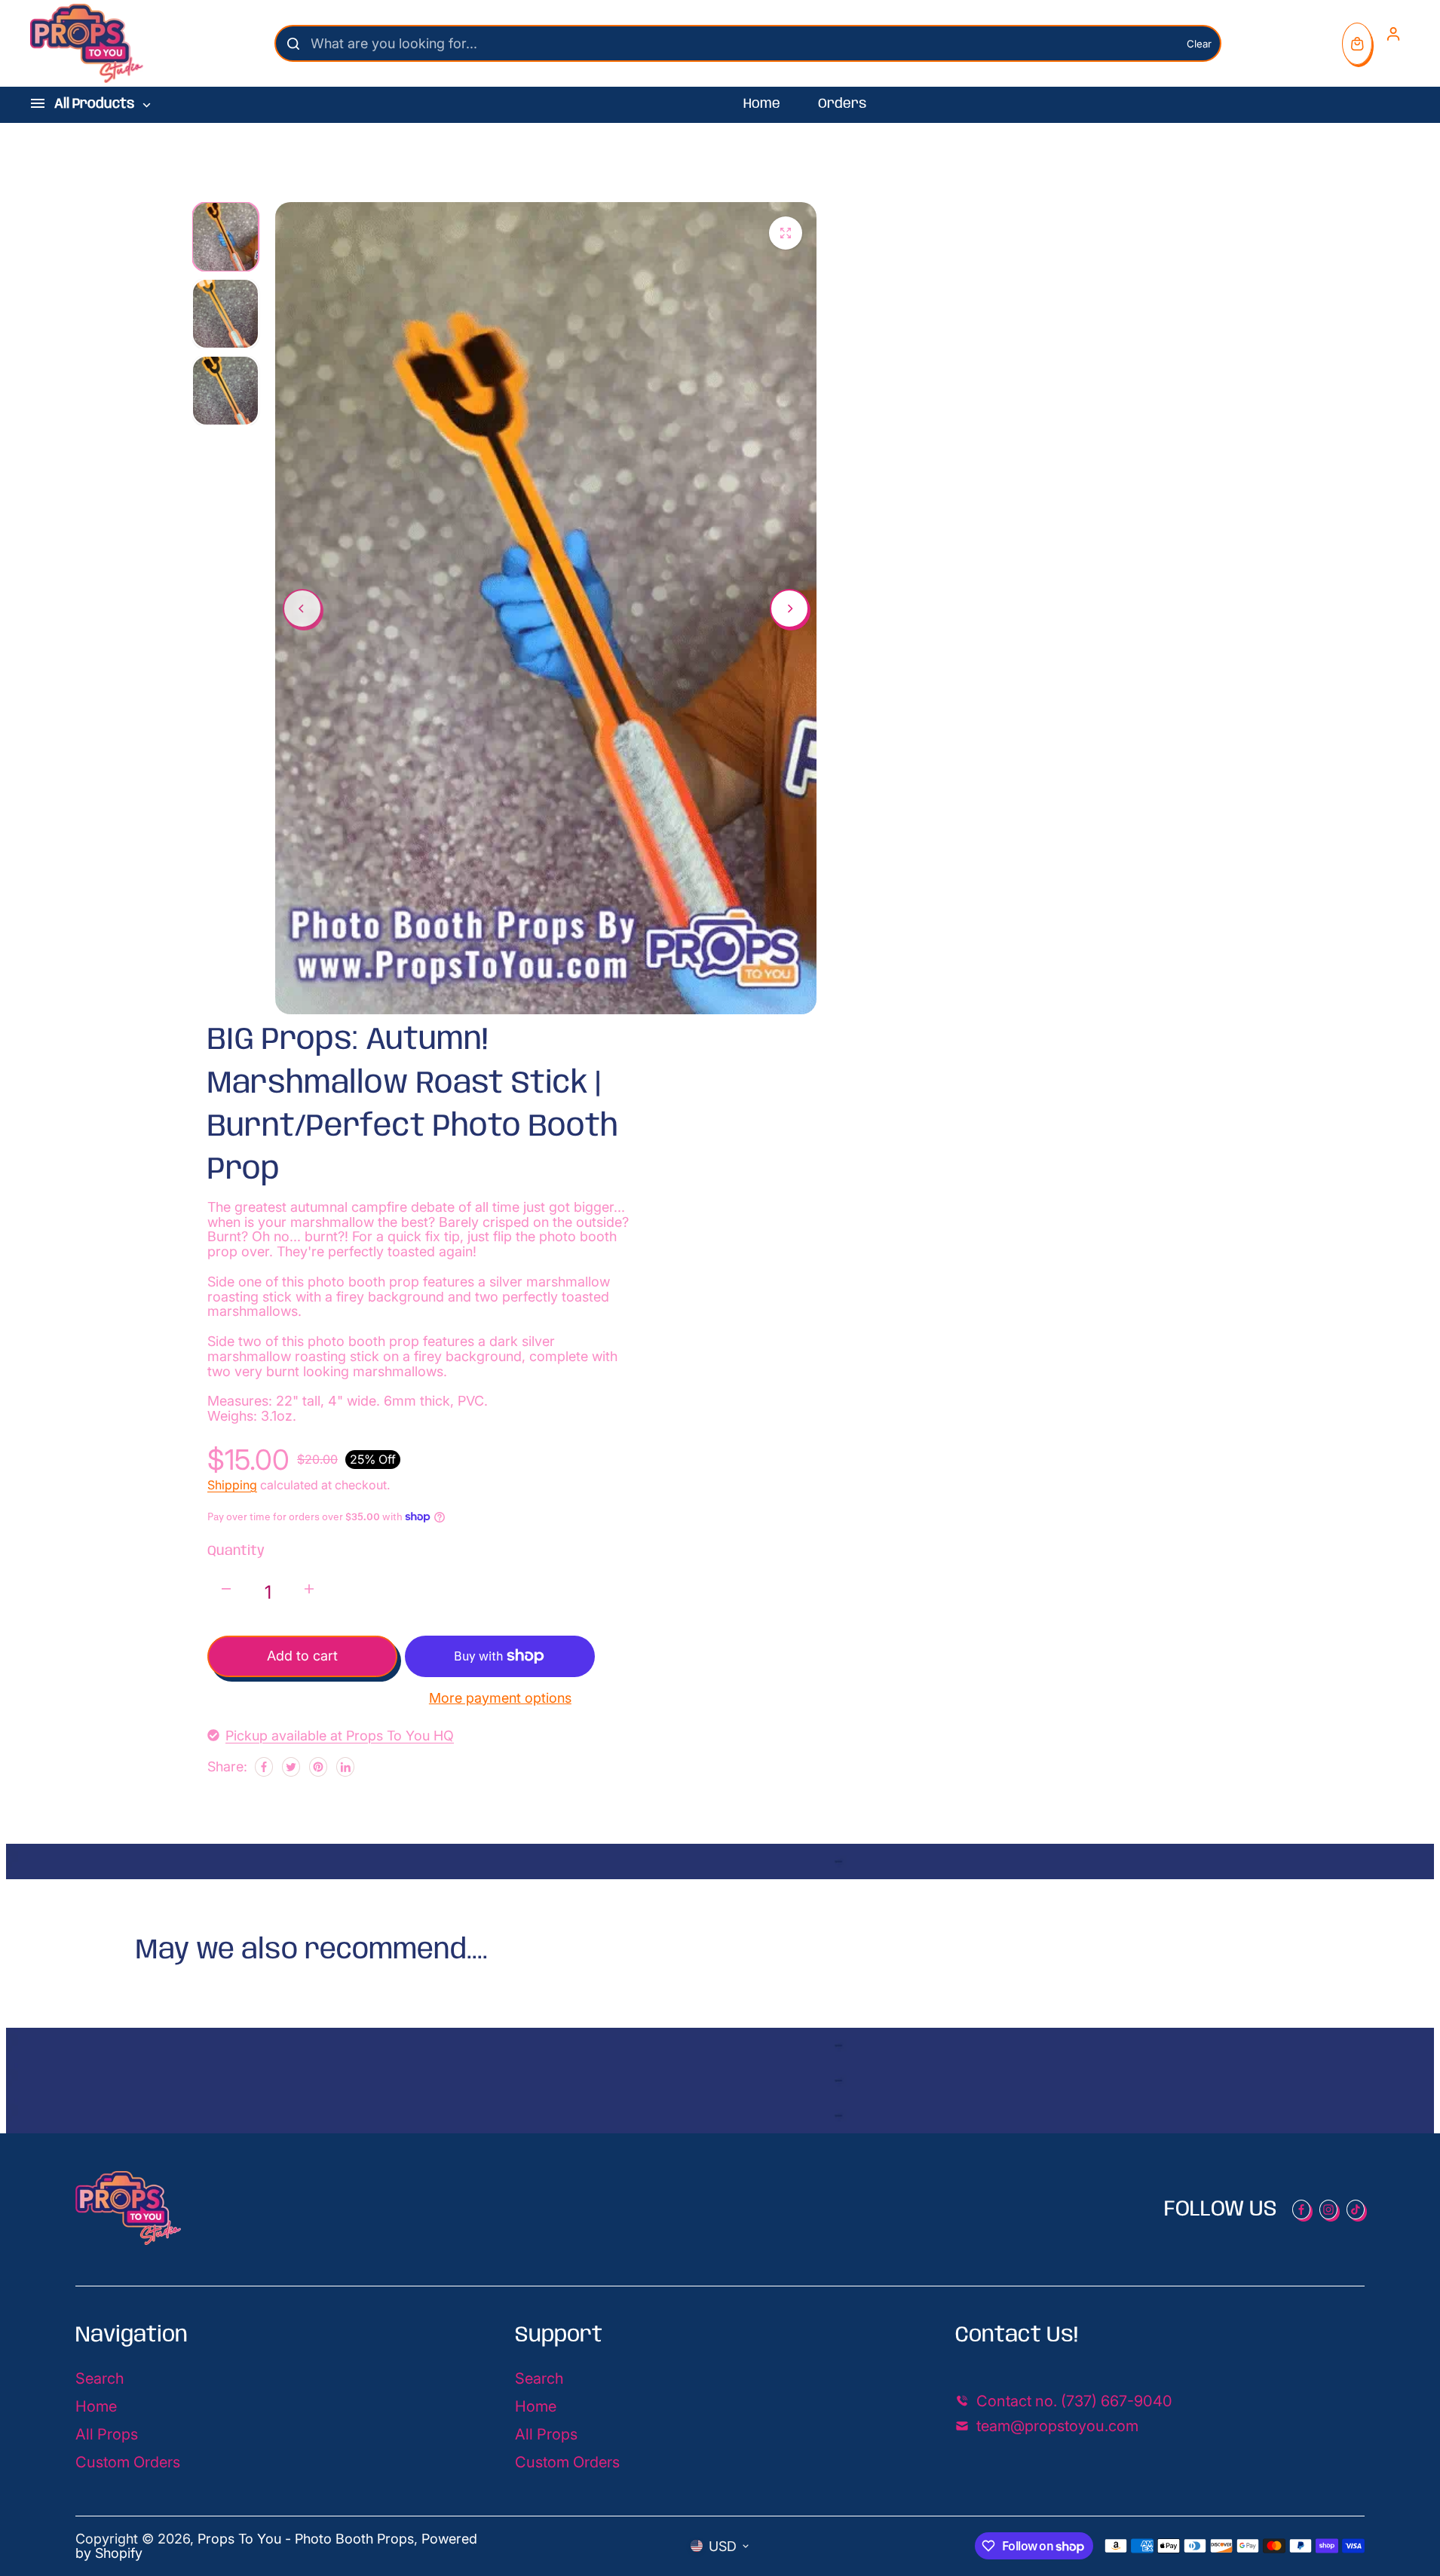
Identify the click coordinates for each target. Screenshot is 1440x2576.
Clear (1199, 44)
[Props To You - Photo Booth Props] (87, 43)
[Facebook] (264, 1767)
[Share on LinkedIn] (345, 1767)
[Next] (789, 609)
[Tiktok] (1356, 2210)
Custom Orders (128, 2462)
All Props (107, 2434)
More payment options (500, 1698)
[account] (1393, 34)
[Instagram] (1328, 2210)
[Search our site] (293, 44)
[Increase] (309, 1589)
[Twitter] (291, 1767)
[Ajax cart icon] (1357, 44)
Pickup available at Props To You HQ (340, 1736)
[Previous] (302, 609)
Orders (842, 104)
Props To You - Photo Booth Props (306, 2539)
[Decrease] (226, 1589)
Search (100, 2378)
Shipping (232, 1485)
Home (762, 104)
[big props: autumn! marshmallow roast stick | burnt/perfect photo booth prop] (786, 233)
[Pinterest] (318, 1767)
